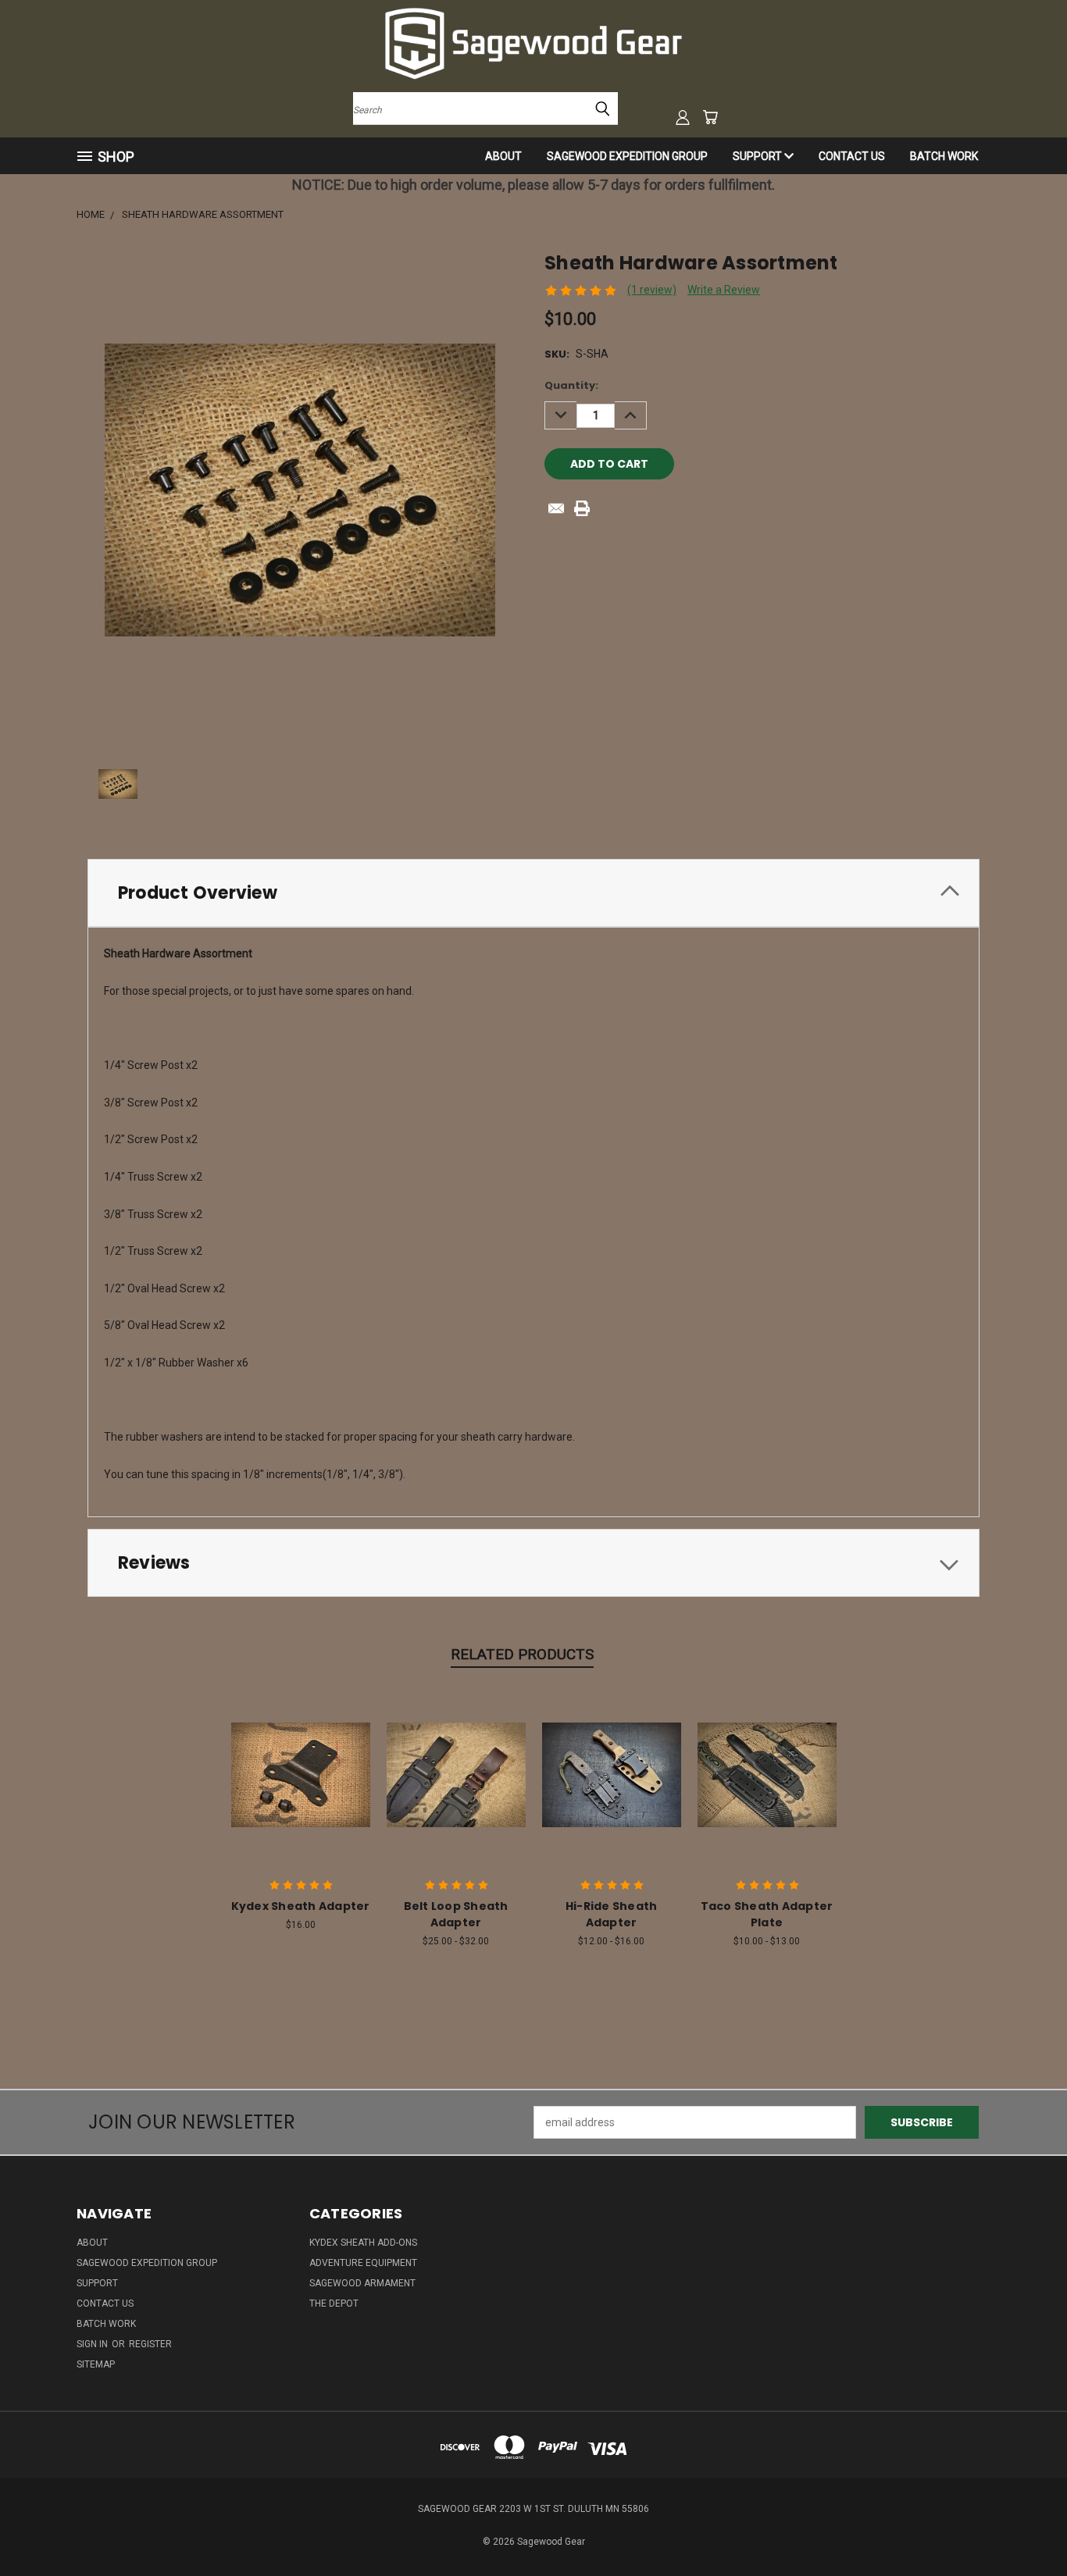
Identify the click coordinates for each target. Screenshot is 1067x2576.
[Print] (582, 508)
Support (758, 156)
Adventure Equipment (363, 2263)
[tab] (533, 893)
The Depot (334, 2303)
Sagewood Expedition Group (627, 156)
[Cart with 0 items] (710, 117)
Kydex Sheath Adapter (301, 1906)
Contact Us (852, 156)
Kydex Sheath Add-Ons (363, 2243)
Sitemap (96, 2364)
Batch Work (944, 156)
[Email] (556, 508)
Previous (1026, 2527)
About (503, 156)
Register (150, 2344)
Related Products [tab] (522, 1654)
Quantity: (571, 385)
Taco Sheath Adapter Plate (767, 1914)
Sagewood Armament (362, 2283)
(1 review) (652, 290)
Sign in (93, 2344)
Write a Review (724, 290)
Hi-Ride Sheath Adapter (612, 1914)
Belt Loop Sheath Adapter (456, 1914)
